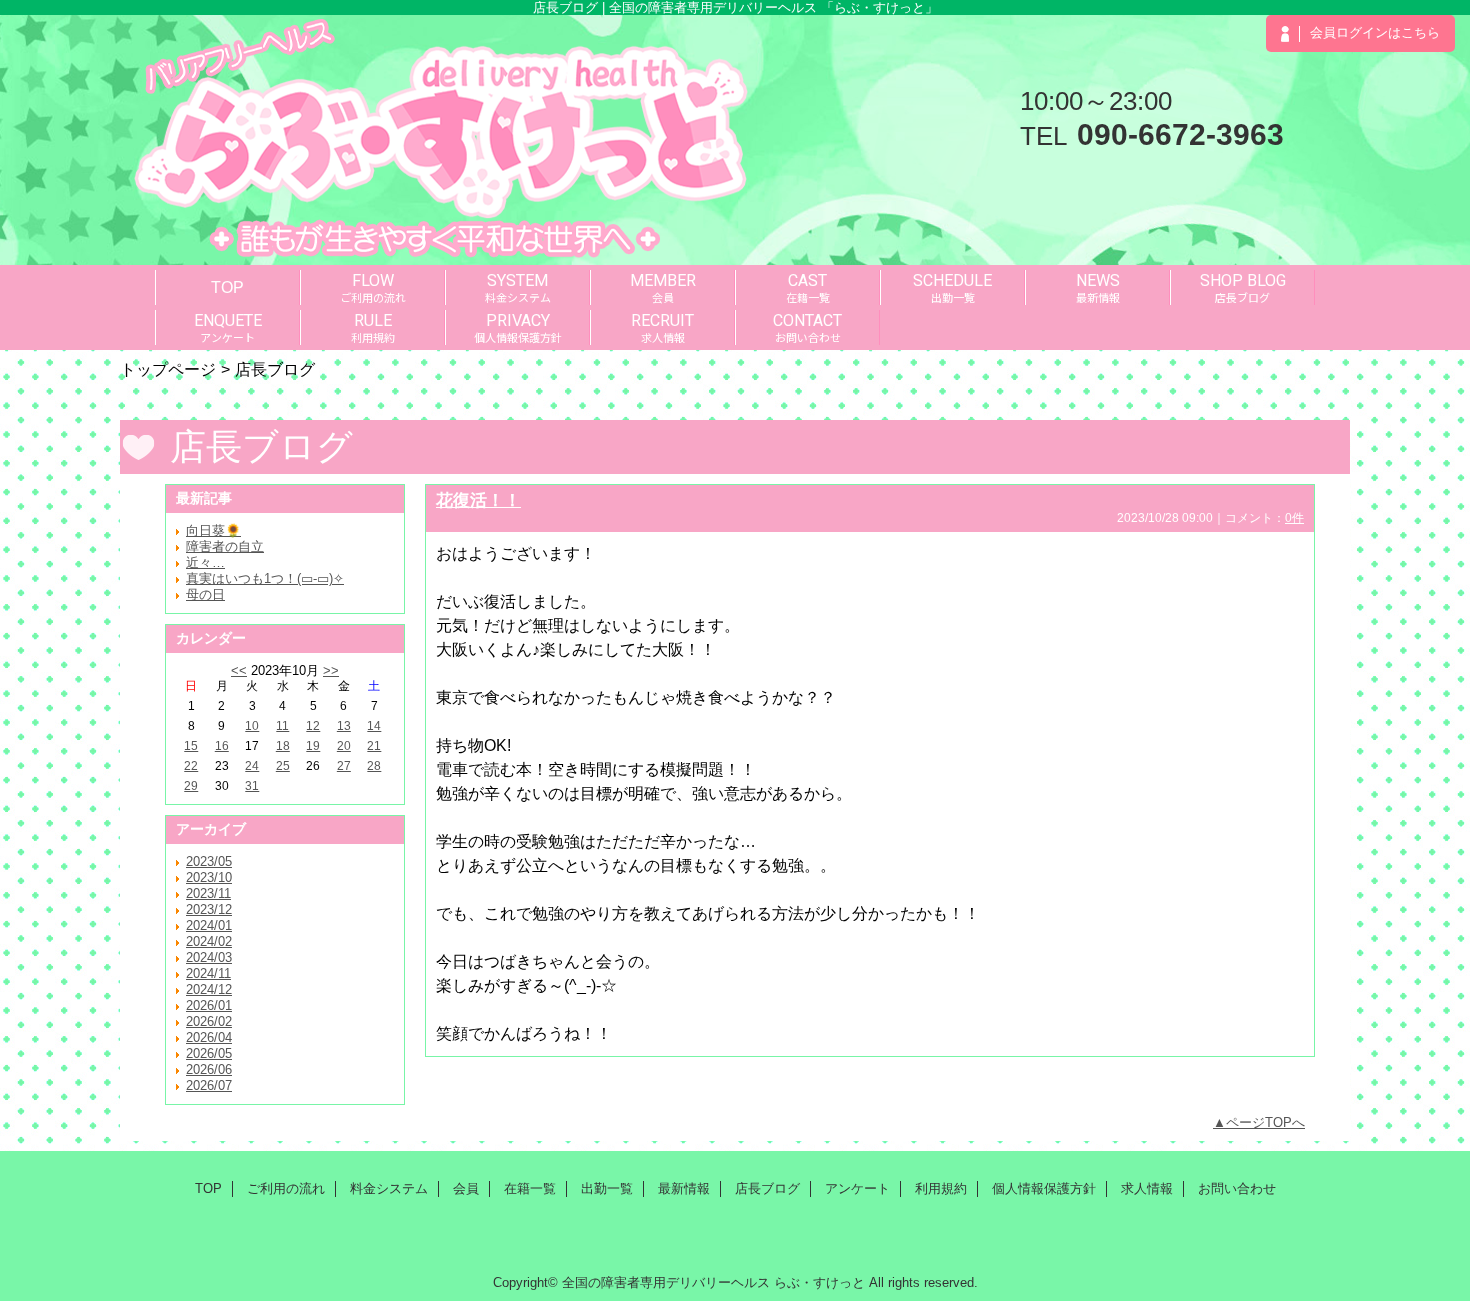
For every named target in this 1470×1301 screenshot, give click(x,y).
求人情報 (1147, 1188)
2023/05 (209, 861)
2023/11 (208, 893)
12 (313, 726)
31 (252, 786)
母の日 (205, 594)
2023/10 (209, 877)
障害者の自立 (225, 546)
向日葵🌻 (213, 530)
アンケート (857, 1188)
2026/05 (209, 1053)
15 (191, 746)
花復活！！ (478, 500)
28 (374, 766)
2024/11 (208, 973)
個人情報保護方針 (1044, 1188)
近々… (205, 562)
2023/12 (209, 909)
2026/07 (209, 1085)
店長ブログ (767, 1188)
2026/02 (209, 1021)
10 (252, 726)
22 (191, 766)
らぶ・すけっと (819, 1282)
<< (239, 670)
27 (344, 766)
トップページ (168, 369)
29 (191, 786)
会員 (466, 1188)
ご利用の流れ (286, 1188)
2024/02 (209, 941)
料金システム (389, 1188)
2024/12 (209, 989)
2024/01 (209, 925)
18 (283, 746)
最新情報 (684, 1188)
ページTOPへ (1265, 1122)
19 (313, 746)
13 (344, 726)
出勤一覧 (607, 1188)
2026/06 (209, 1069)
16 (222, 746)
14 (374, 726)
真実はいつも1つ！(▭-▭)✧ (265, 578)
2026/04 (209, 1037)
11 (282, 726)
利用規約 (941, 1188)
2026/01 (209, 1005)
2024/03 (209, 957)
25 (283, 766)
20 (344, 746)
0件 (1294, 518)
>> (331, 670)
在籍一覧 (530, 1188)
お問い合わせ (1237, 1188)
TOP (227, 287)
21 (374, 746)
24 (252, 766)
